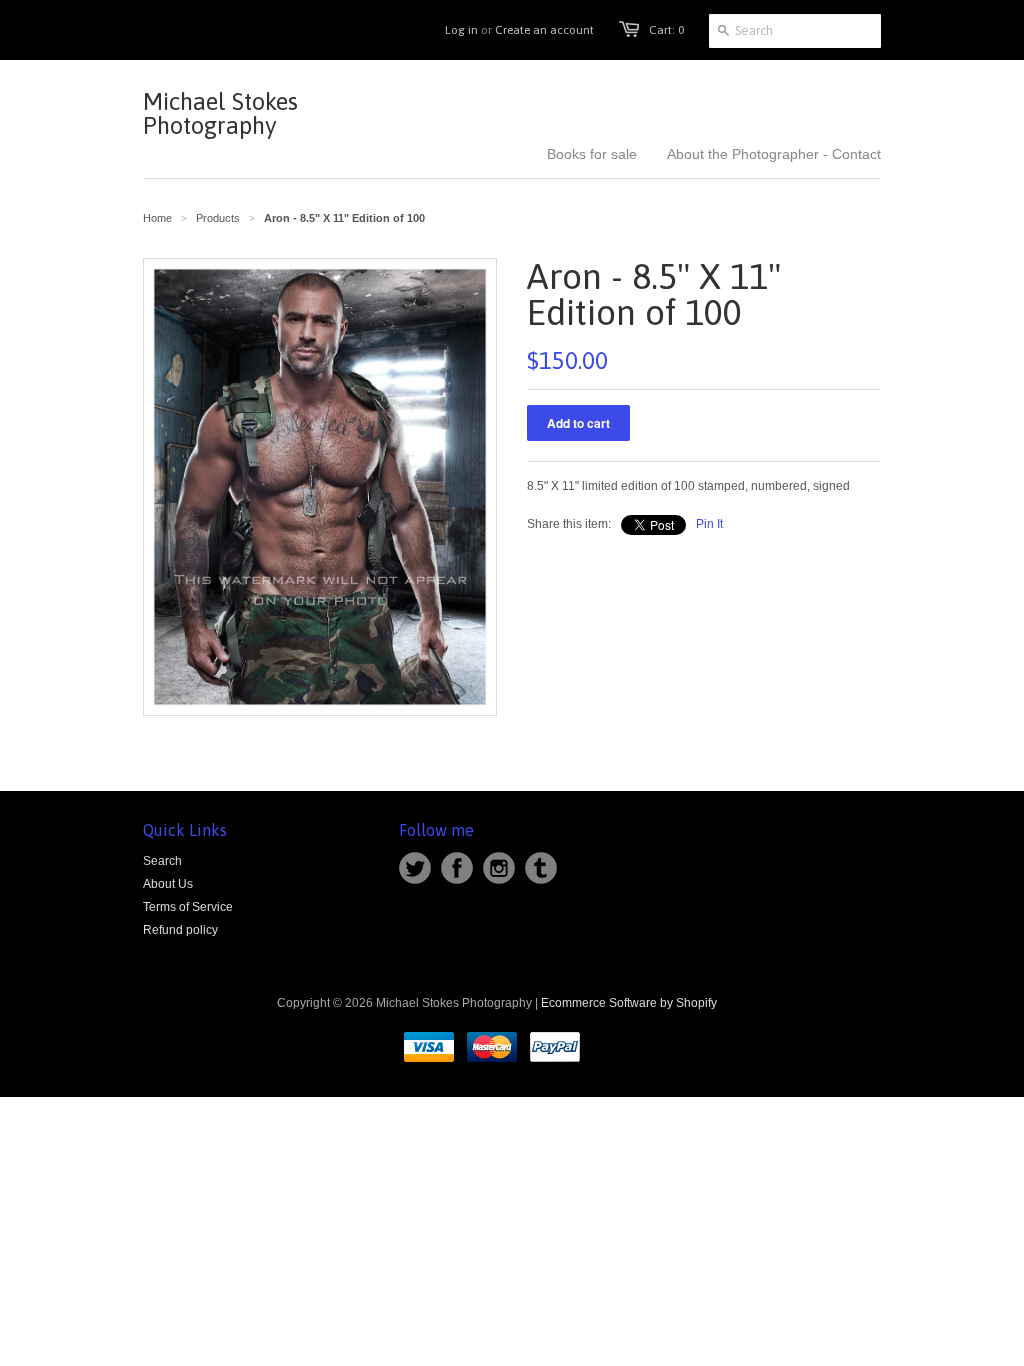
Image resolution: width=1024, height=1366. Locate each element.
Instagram (499, 868)
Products (218, 218)
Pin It (709, 524)
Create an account (544, 30)
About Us (168, 884)
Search (162, 861)
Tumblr (541, 868)
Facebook (457, 868)
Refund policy (180, 930)
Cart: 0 (666, 30)
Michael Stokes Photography (220, 114)
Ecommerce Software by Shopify (629, 1003)
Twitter (415, 868)
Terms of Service (188, 907)
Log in (461, 30)
